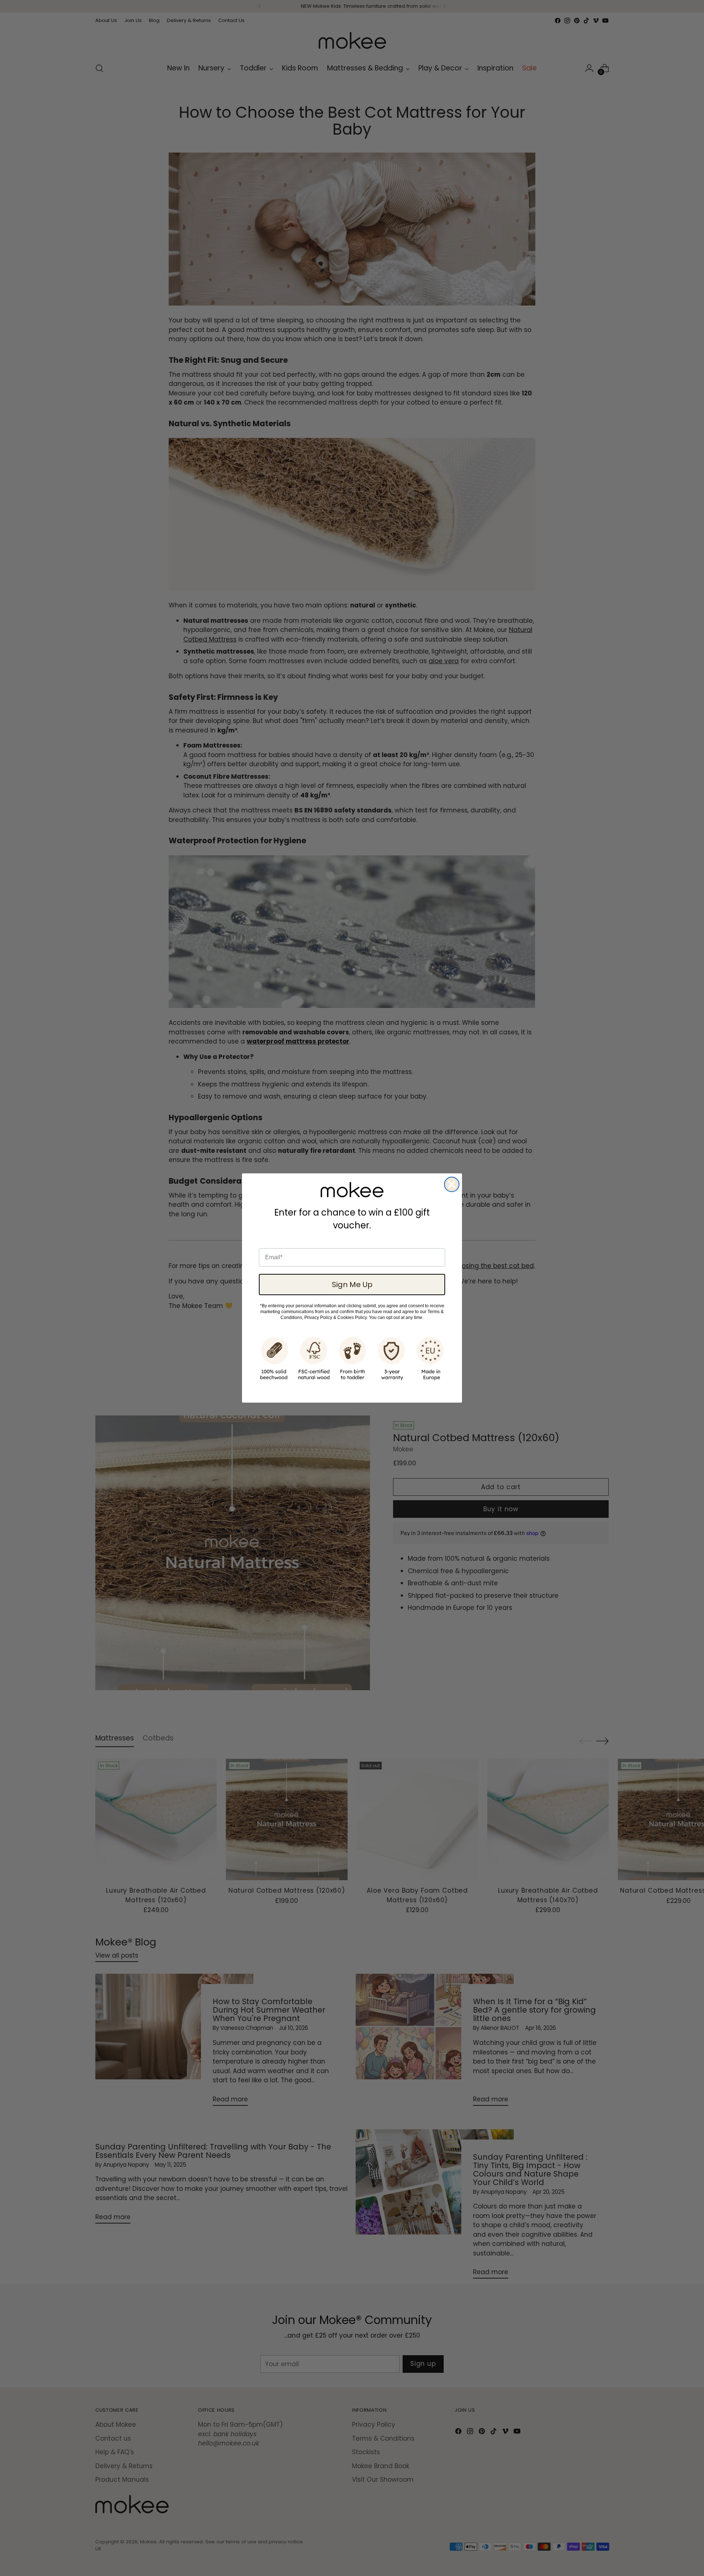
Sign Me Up (352, 1285)
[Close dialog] (452, 1184)
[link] (352, 1190)
